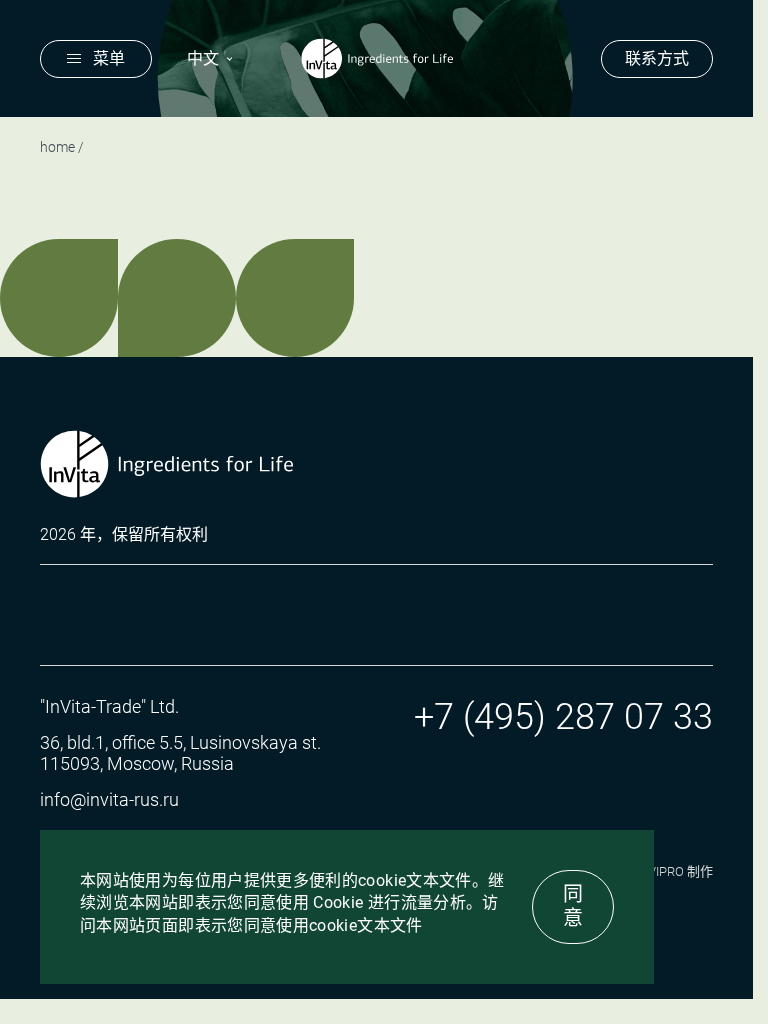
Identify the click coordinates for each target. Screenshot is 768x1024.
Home (57, 147)
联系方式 (657, 58)
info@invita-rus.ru (109, 799)
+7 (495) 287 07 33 (563, 717)
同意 (573, 906)
